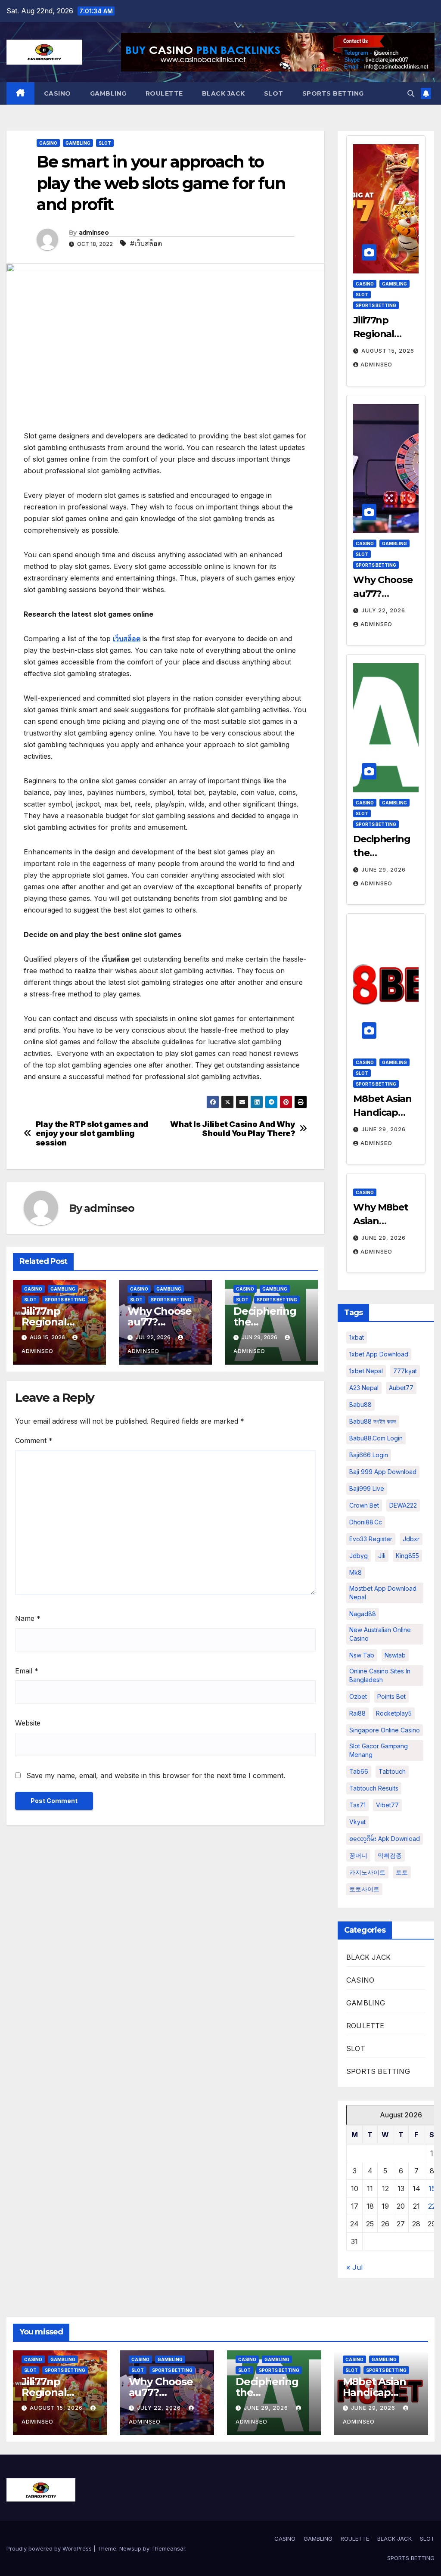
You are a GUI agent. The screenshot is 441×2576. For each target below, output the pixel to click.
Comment (34, 1440)
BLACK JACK (224, 93)
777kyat (405, 1371)
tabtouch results (374, 1788)
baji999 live (367, 1488)
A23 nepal (364, 1388)
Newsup (130, 2548)
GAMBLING (108, 93)
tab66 (359, 1771)
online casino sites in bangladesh (380, 1675)
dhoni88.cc (366, 1522)
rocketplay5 (394, 1713)
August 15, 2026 (388, 351)
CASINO (57, 93)
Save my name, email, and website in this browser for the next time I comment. (156, 1775)
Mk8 (356, 1572)
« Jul (354, 2267)
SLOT (274, 93)
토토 (402, 1872)
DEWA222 (403, 1505)
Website (28, 1723)
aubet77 (401, 1388)
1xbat (357, 1337)
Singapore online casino (385, 1730)
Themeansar (168, 2548)
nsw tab (362, 1655)
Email (27, 1671)
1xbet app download (379, 1354)
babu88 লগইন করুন (373, 1421)
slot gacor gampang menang (379, 1750)
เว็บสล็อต (127, 639)
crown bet (364, 1505)
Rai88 (357, 1713)
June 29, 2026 (384, 870)
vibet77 (387, 1805)
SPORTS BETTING (333, 93)
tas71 (357, 1805)
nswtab (395, 1655)
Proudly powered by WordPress (50, 2548)
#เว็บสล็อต (146, 243)
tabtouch (392, 1771)
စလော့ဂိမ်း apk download (385, 1839)
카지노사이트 (367, 1872)
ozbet (358, 1696)
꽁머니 (358, 1855)
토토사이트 (364, 1889)
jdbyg (359, 1556)
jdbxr (411, 1539)
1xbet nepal (366, 1371)
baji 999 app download (383, 1472)
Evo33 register (371, 1539)
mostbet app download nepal (383, 1593)
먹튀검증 (390, 1855)
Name (28, 1618)
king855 (407, 1556)
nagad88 (363, 1614)
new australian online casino (380, 1634)
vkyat (357, 1822)
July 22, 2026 (383, 610)
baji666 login (369, 1455)
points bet (391, 1696)
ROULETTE (164, 93)
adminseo (94, 233)
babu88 (360, 1404)
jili (382, 1556)
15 (432, 2188)
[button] (411, 93)
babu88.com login (376, 1438)
